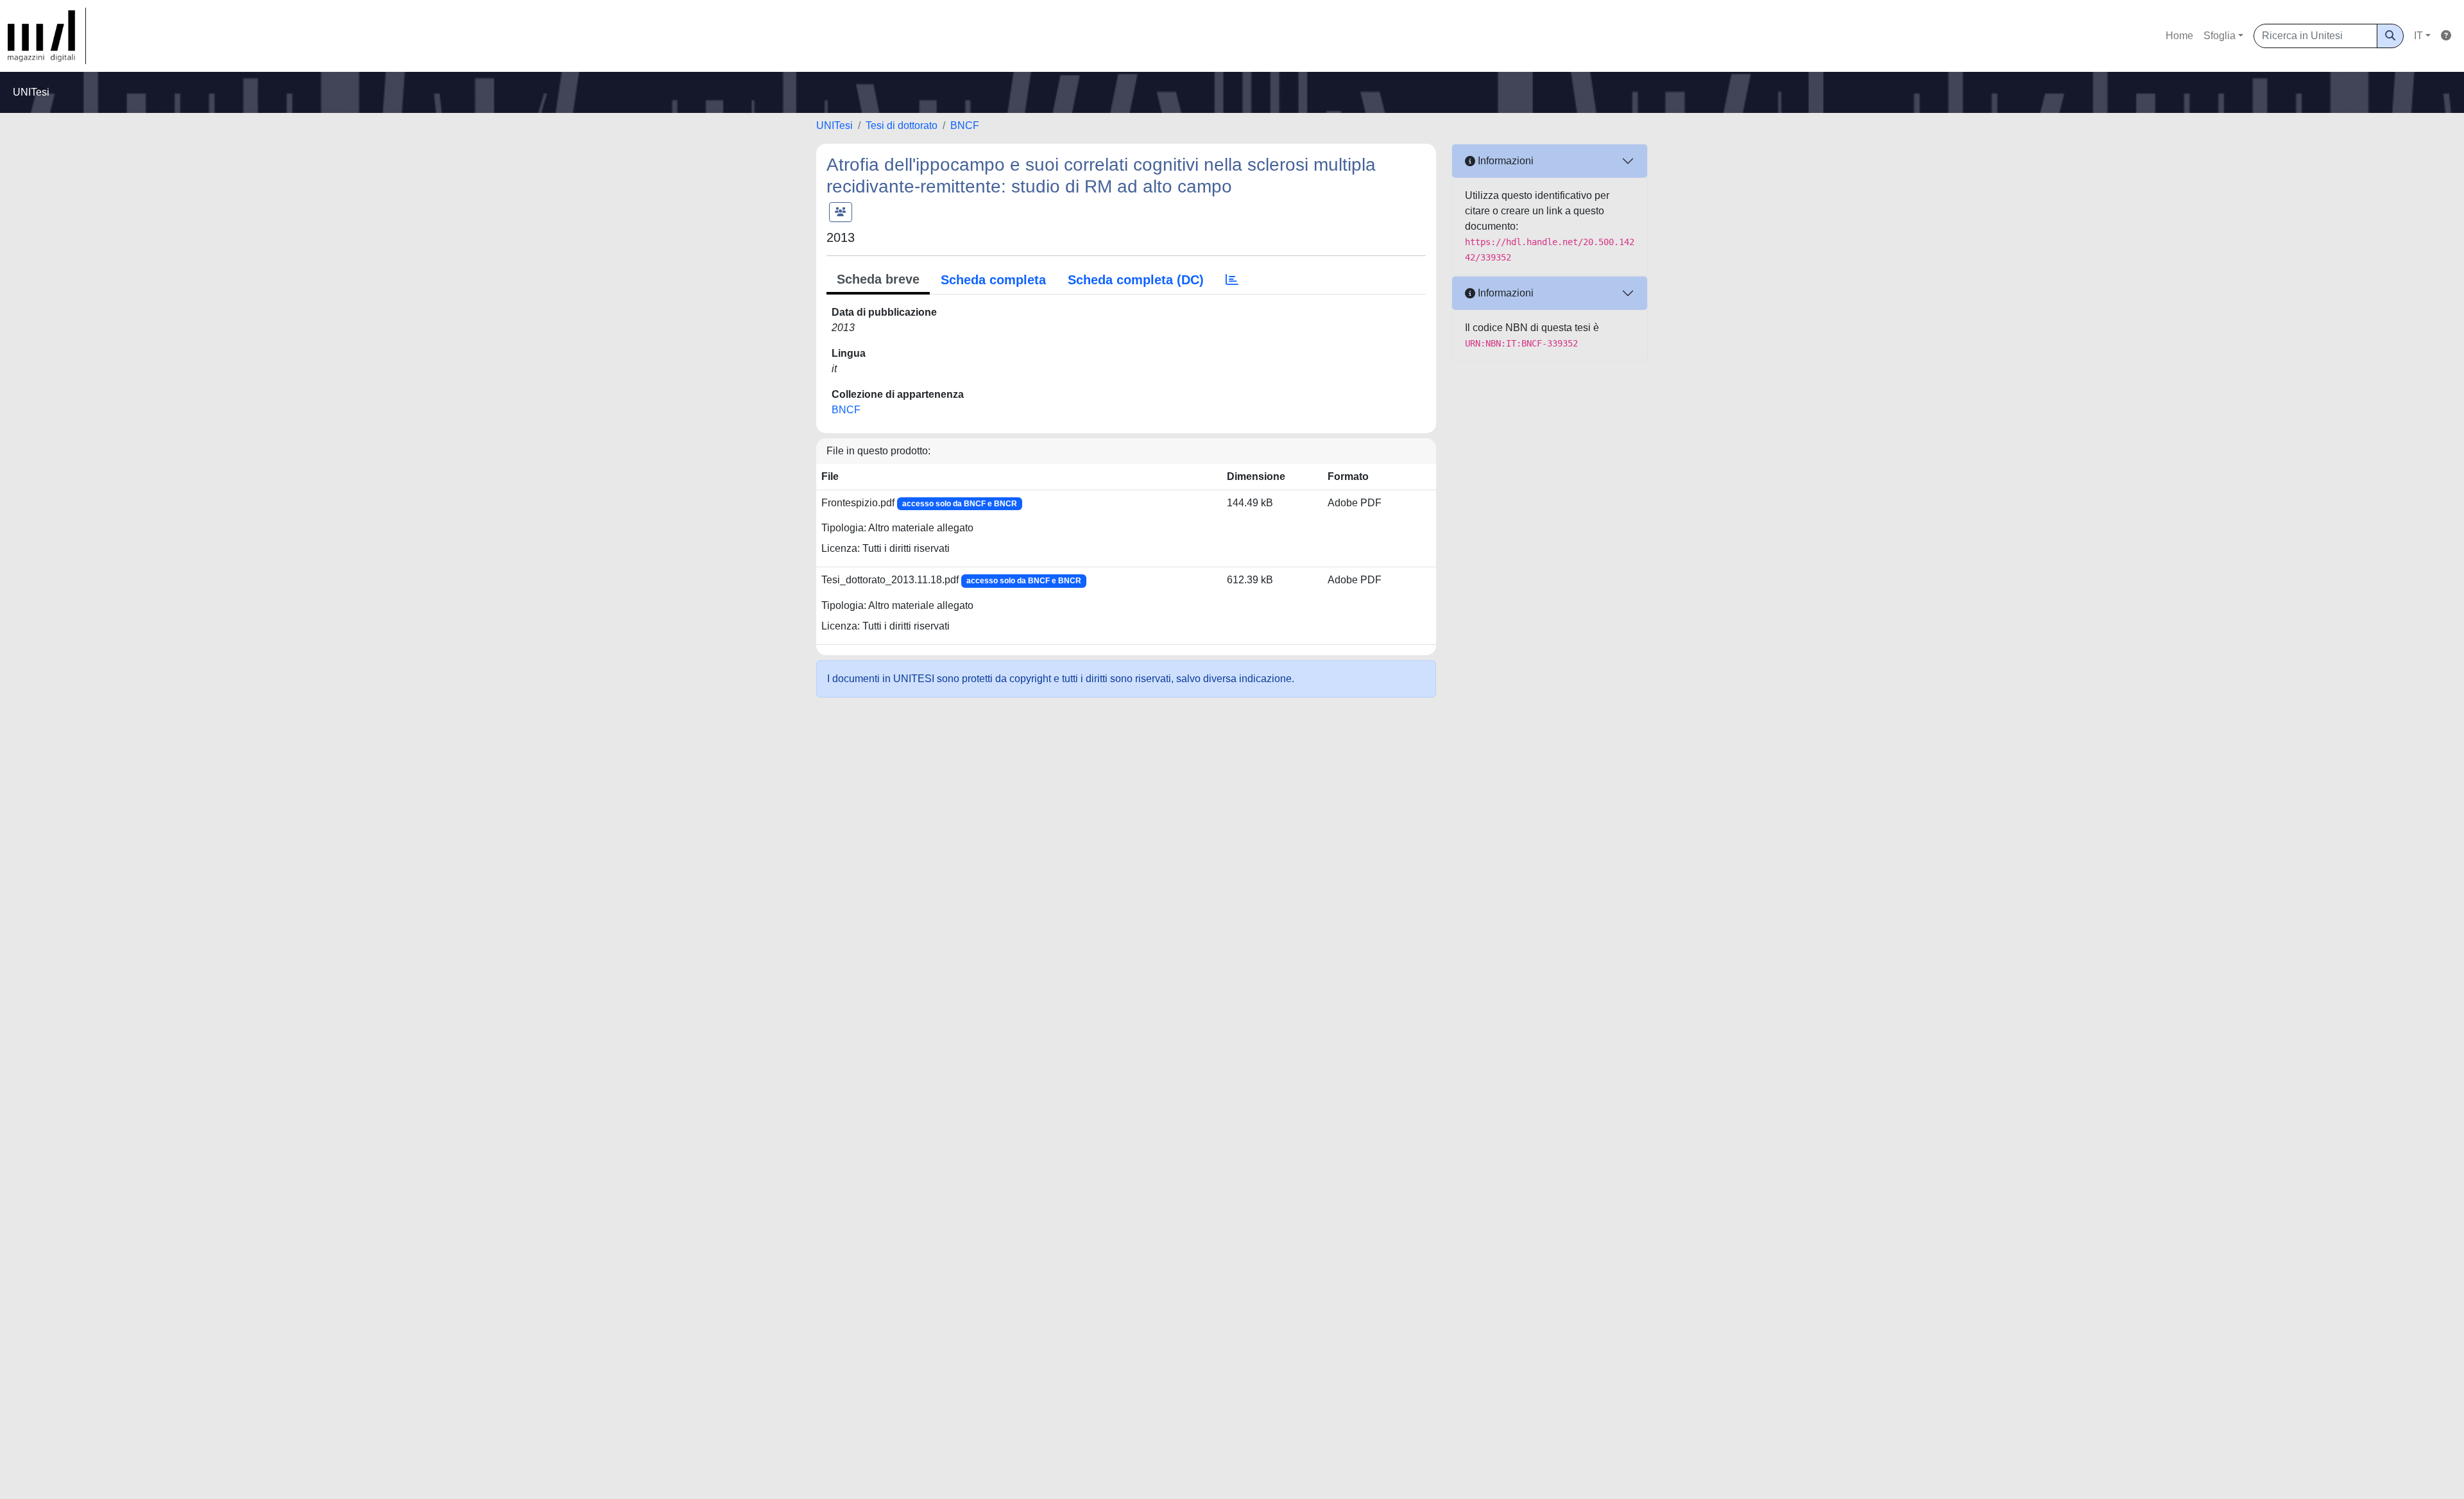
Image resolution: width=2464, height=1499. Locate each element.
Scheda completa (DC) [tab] (1136, 280)
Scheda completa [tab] (993, 280)
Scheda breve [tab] (878, 279)
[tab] (1232, 280)
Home (2179, 36)
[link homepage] (47, 36)
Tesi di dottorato (902, 125)
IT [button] (2418, 36)
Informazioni (1504, 161)
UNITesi (834, 125)
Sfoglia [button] (2220, 36)
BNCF (965, 125)
